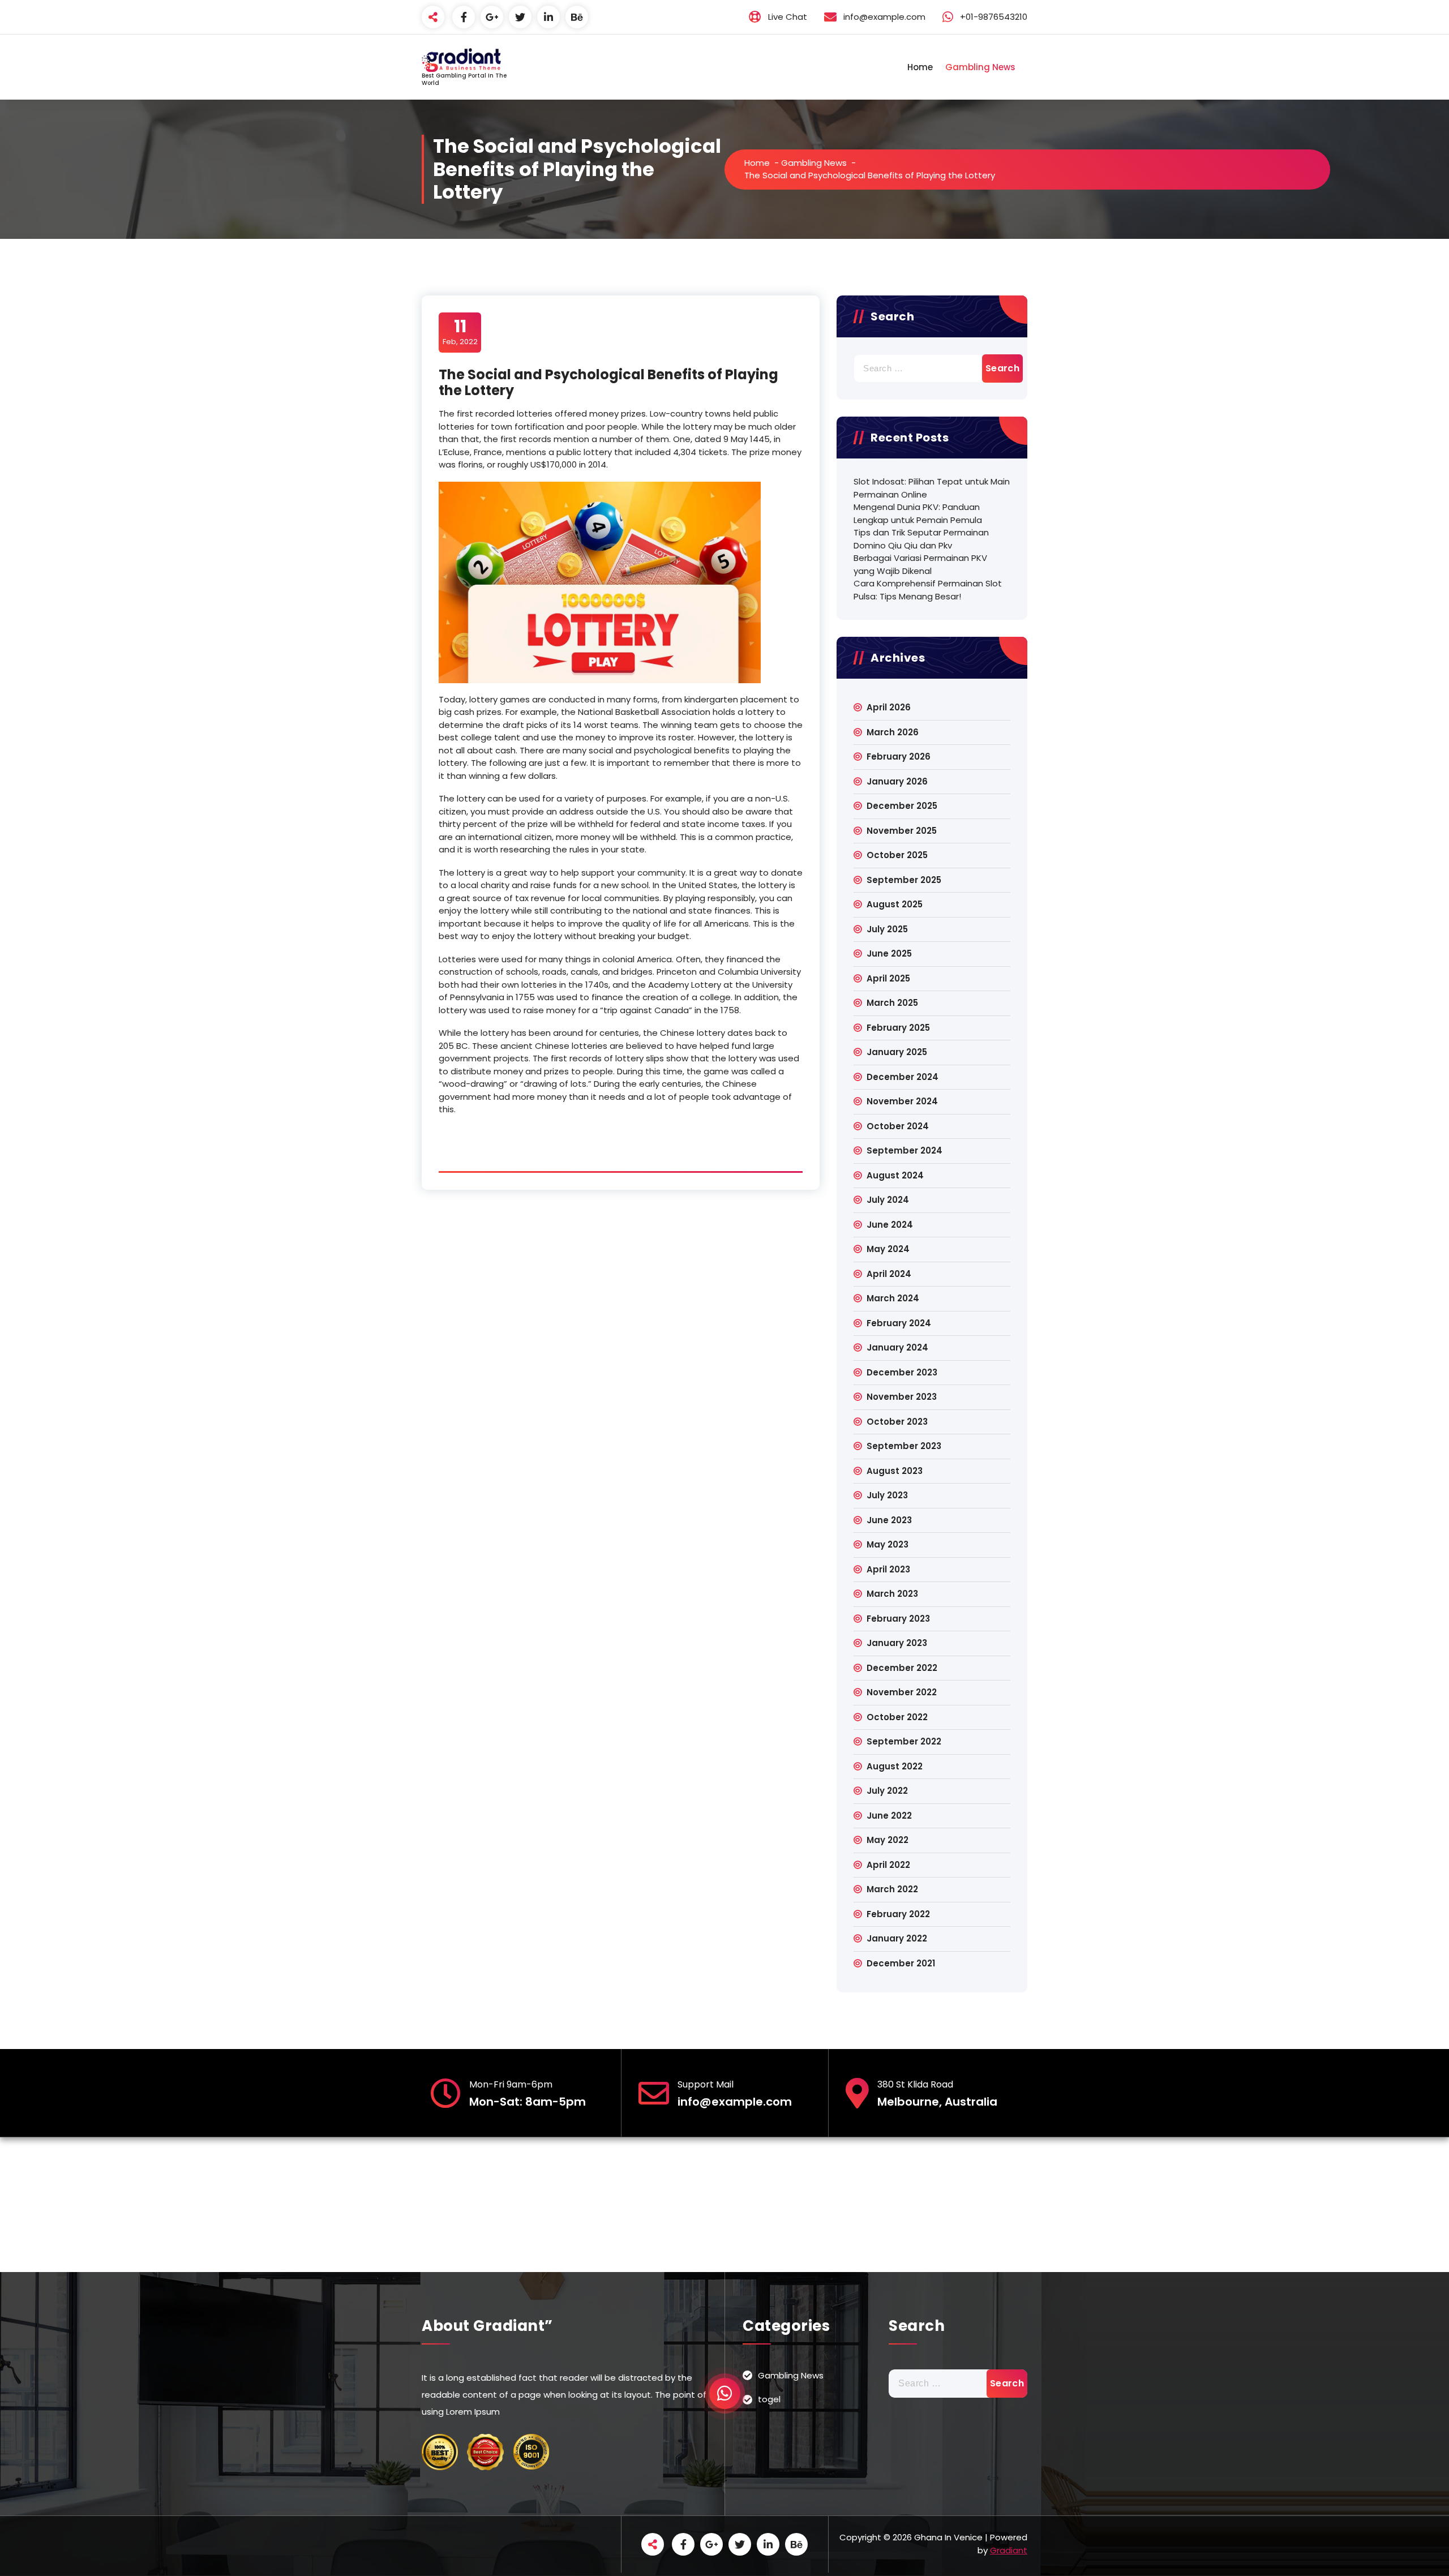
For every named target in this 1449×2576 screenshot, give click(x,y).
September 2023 (904, 1446)
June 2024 (890, 1225)
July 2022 (887, 1791)
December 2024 (903, 1077)
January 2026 (897, 781)
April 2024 (889, 1274)
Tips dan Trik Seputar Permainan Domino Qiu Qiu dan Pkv (921, 539)
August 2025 (895, 904)
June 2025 (889, 953)
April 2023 (888, 1569)
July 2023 (887, 1495)
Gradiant (1009, 2550)
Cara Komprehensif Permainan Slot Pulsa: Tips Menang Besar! (928, 590)
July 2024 (888, 1200)
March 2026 (893, 732)
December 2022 (902, 1668)
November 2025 (902, 831)
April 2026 (889, 707)
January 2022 (897, 1938)
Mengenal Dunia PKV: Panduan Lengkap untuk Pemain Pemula (918, 513)
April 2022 (888, 1865)
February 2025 (898, 1028)
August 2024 (895, 1175)
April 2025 (888, 978)
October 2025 (897, 855)
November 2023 (902, 1397)
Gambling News (980, 67)
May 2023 (888, 1544)
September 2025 (904, 880)
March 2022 (892, 1889)
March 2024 (893, 1298)
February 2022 (898, 1914)
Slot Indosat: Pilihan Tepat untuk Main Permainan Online (932, 488)
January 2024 (897, 1347)
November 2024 (902, 1101)
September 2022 (904, 1741)
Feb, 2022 (460, 332)
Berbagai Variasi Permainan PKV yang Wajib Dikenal (920, 564)
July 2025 (887, 929)
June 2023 (889, 1520)
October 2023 (897, 1422)
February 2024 (899, 1323)
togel (769, 2399)
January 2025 (897, 1052)
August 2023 (895, 1471)
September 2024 (904, 1150)
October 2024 (898, 1126)
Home (920, 67)
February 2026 (899, 756)
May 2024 (888, 1249)
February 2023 (898, 1619)
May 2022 (888, 1840)
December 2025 (902, 806)
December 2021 (901, 1963)
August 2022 (895, 1766)
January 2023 (897, 1643)
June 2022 (889, 1816)
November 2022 (902, 1692)
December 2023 (902, 1372)
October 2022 (897, 1717)
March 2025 (892, 1003)
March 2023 (892, 1594)
